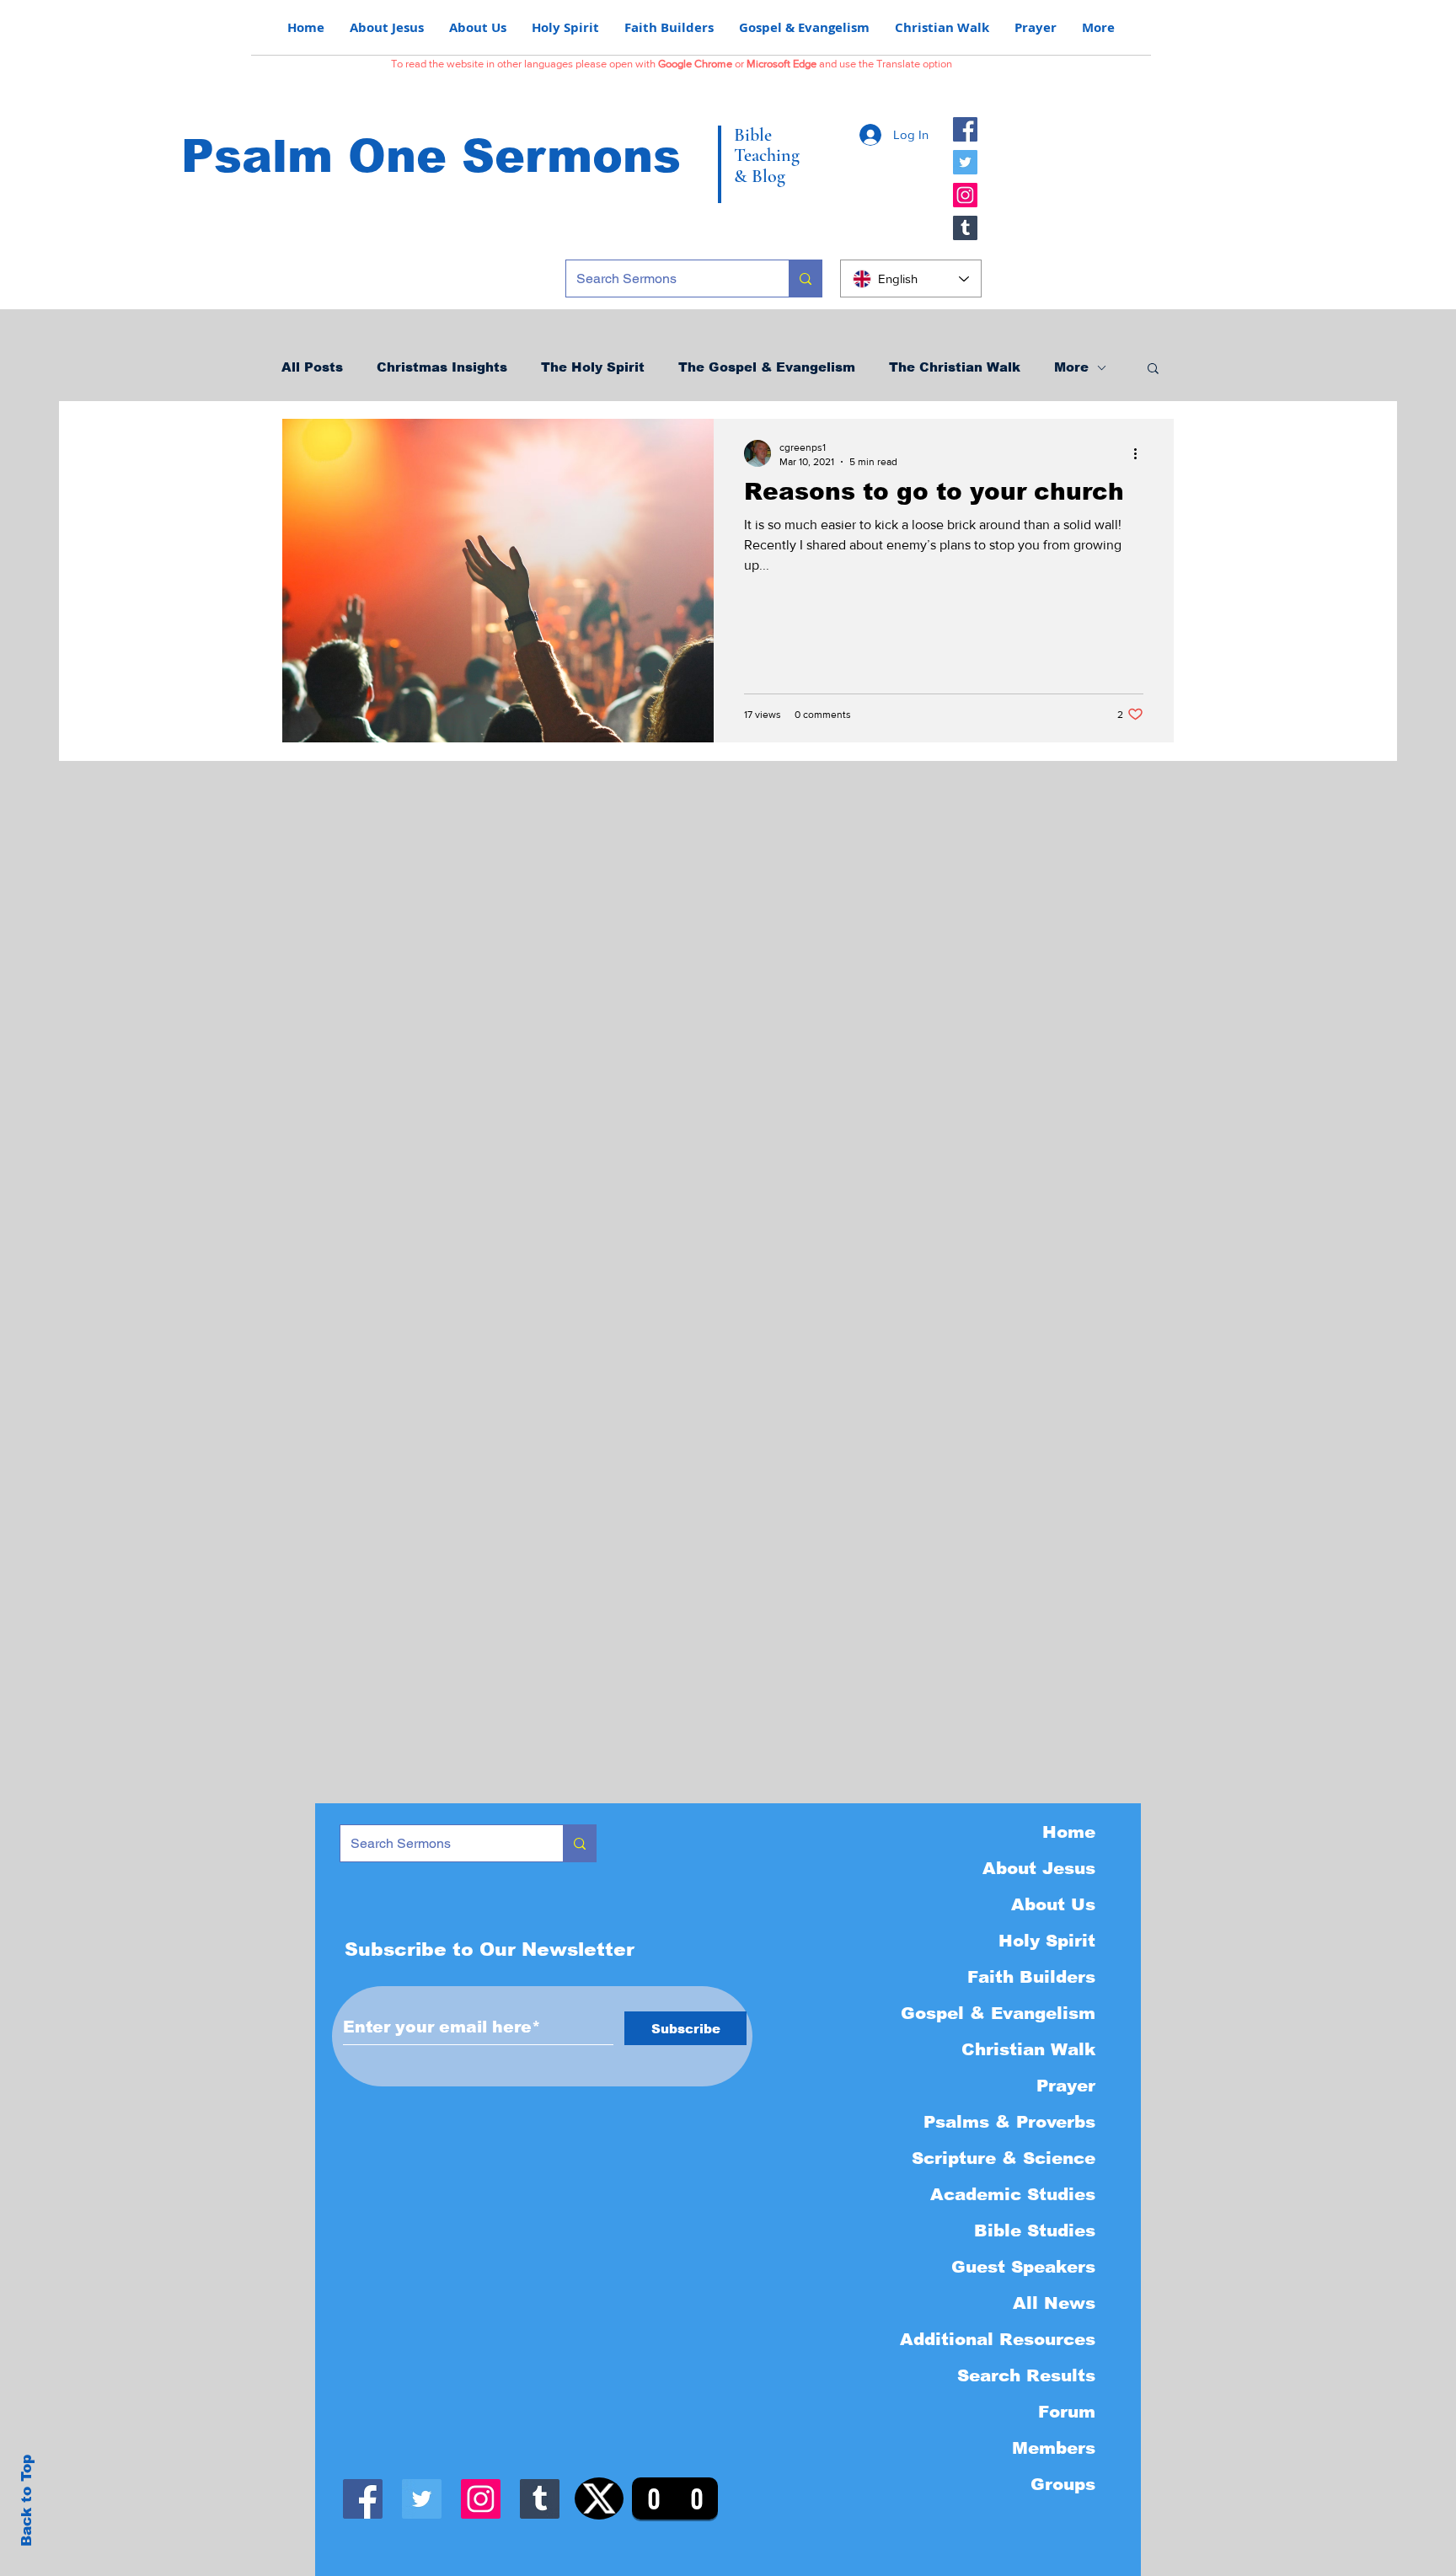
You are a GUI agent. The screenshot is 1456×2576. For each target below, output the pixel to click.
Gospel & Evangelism (998, 2013)
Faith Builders (1031, 1977)
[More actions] (1141, 453)
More (1071, 367)
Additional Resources (998, 2339)
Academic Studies (1013, 2194)
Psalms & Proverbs (1009, 2122)
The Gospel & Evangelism (767, 367)
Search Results (1026, 2375)
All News (1054, 2303)
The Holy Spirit (593, 367)
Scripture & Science (1004, 2158)
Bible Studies (1035, 2231)
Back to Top (27, 2501)
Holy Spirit (1047, 1941)
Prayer (1066, 2086)
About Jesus (1039, 1868)
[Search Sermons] (805, 278)
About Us (1053, 1904)
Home (1069, 1832)
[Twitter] (965, 162)
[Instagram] (965, 195)
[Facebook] (965, 129)
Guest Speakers (1023, 2267)
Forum (1067, 2412)
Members (1054, 2448)
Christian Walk (1028, 2049)
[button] (1153, 370)
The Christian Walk (955, 367)
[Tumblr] (965, 228)
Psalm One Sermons (431, 156)
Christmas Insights (442, 367)
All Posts (312, 367)
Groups (1063, 2484)
